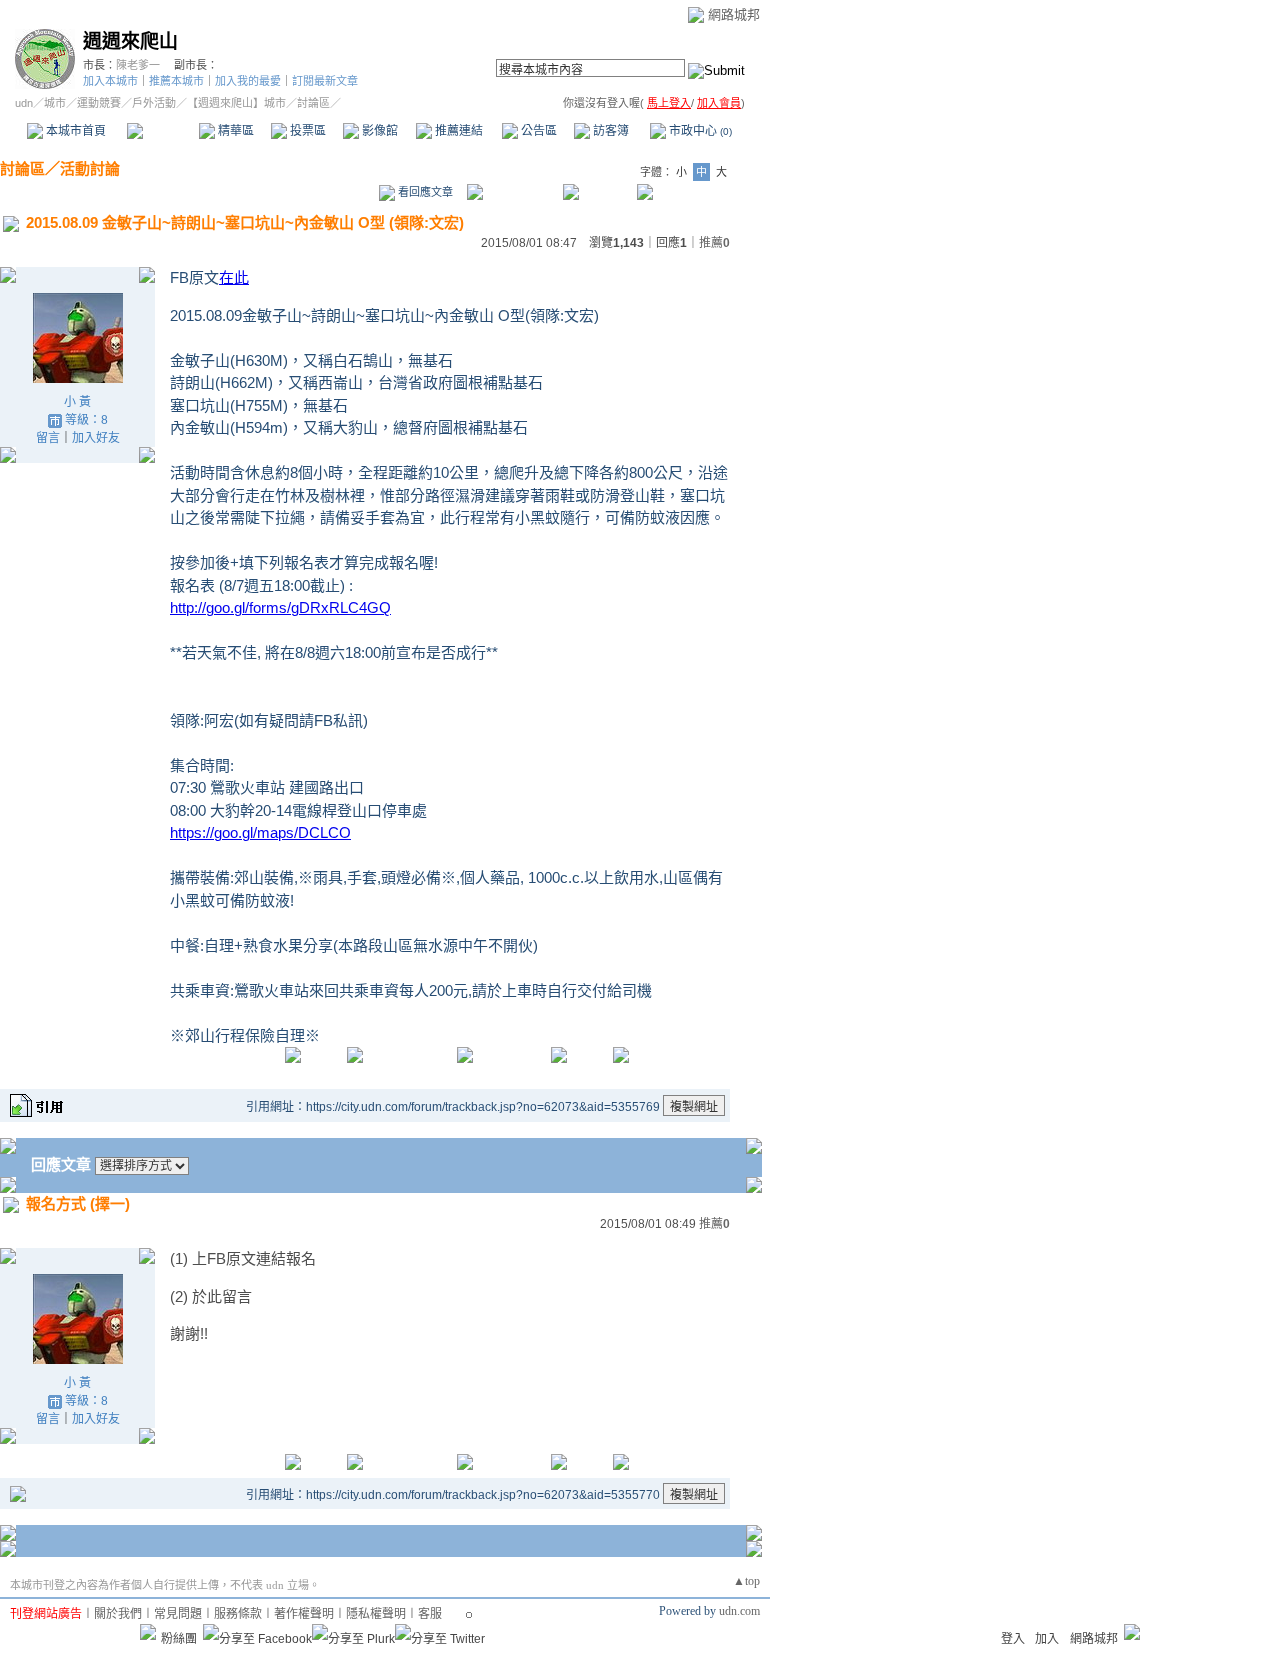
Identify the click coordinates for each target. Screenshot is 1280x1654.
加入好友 (96, 438)
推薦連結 (457, 131)
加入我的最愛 (248, 81)
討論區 (162, 131)
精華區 (234, 131)
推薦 (714, 243)
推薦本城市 (176, 81)
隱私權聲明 (376, 1614)
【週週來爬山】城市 (236, 103)
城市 (55, 103)
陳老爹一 (138, 65)
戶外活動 (154, 103)
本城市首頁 (74, 131)
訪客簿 (609, 131)
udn (24, 103)
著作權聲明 (304, 1614)
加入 (1047, 1639)
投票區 (306, 131)
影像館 (378, 131)
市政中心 (699, 131)
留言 (48, 438)
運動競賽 (99, 103)
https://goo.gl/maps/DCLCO (260, 832)
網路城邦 (734, 14)
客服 (430, 1614)
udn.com (739, 1611)
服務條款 (238, 1614)
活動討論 (90, 168)
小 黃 (77, 402)
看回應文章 (424, 192)
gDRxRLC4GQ (280, 607)
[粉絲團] (148, 1632)
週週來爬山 (130, 41)
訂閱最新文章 (325, 81)
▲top (746, 1581)
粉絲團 (179, 1639)
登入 (1013, 1639)
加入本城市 (110, 81)
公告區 (537, 131)
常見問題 (178, 1614)
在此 (234, 277)
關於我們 (118, 1614)
